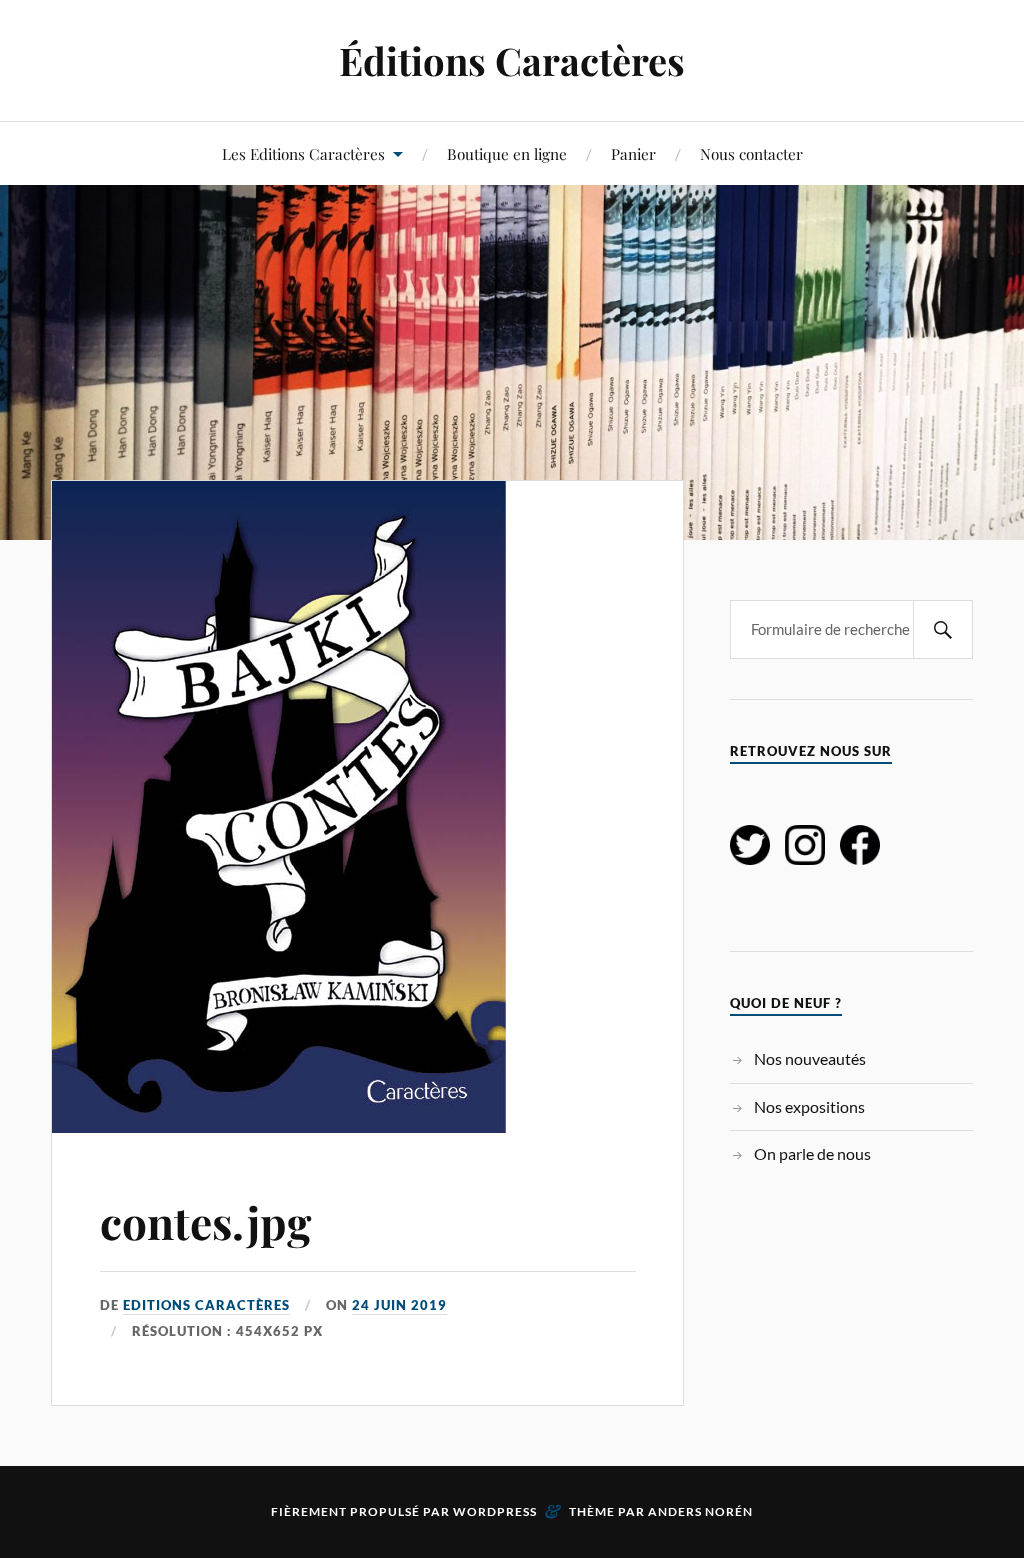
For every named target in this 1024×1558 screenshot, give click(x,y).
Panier (633, 153)
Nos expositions (809, 1106)
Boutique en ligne (507, 153)
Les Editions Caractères (303, 153)
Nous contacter (751, 153)
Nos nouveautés (810, 1058)
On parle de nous (812, 1153)
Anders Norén (700, 1511)
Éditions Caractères (512, 60)
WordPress (495, 1511)
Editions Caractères (206, 1305)
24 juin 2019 (399, 1305)
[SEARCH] (943, 629)
